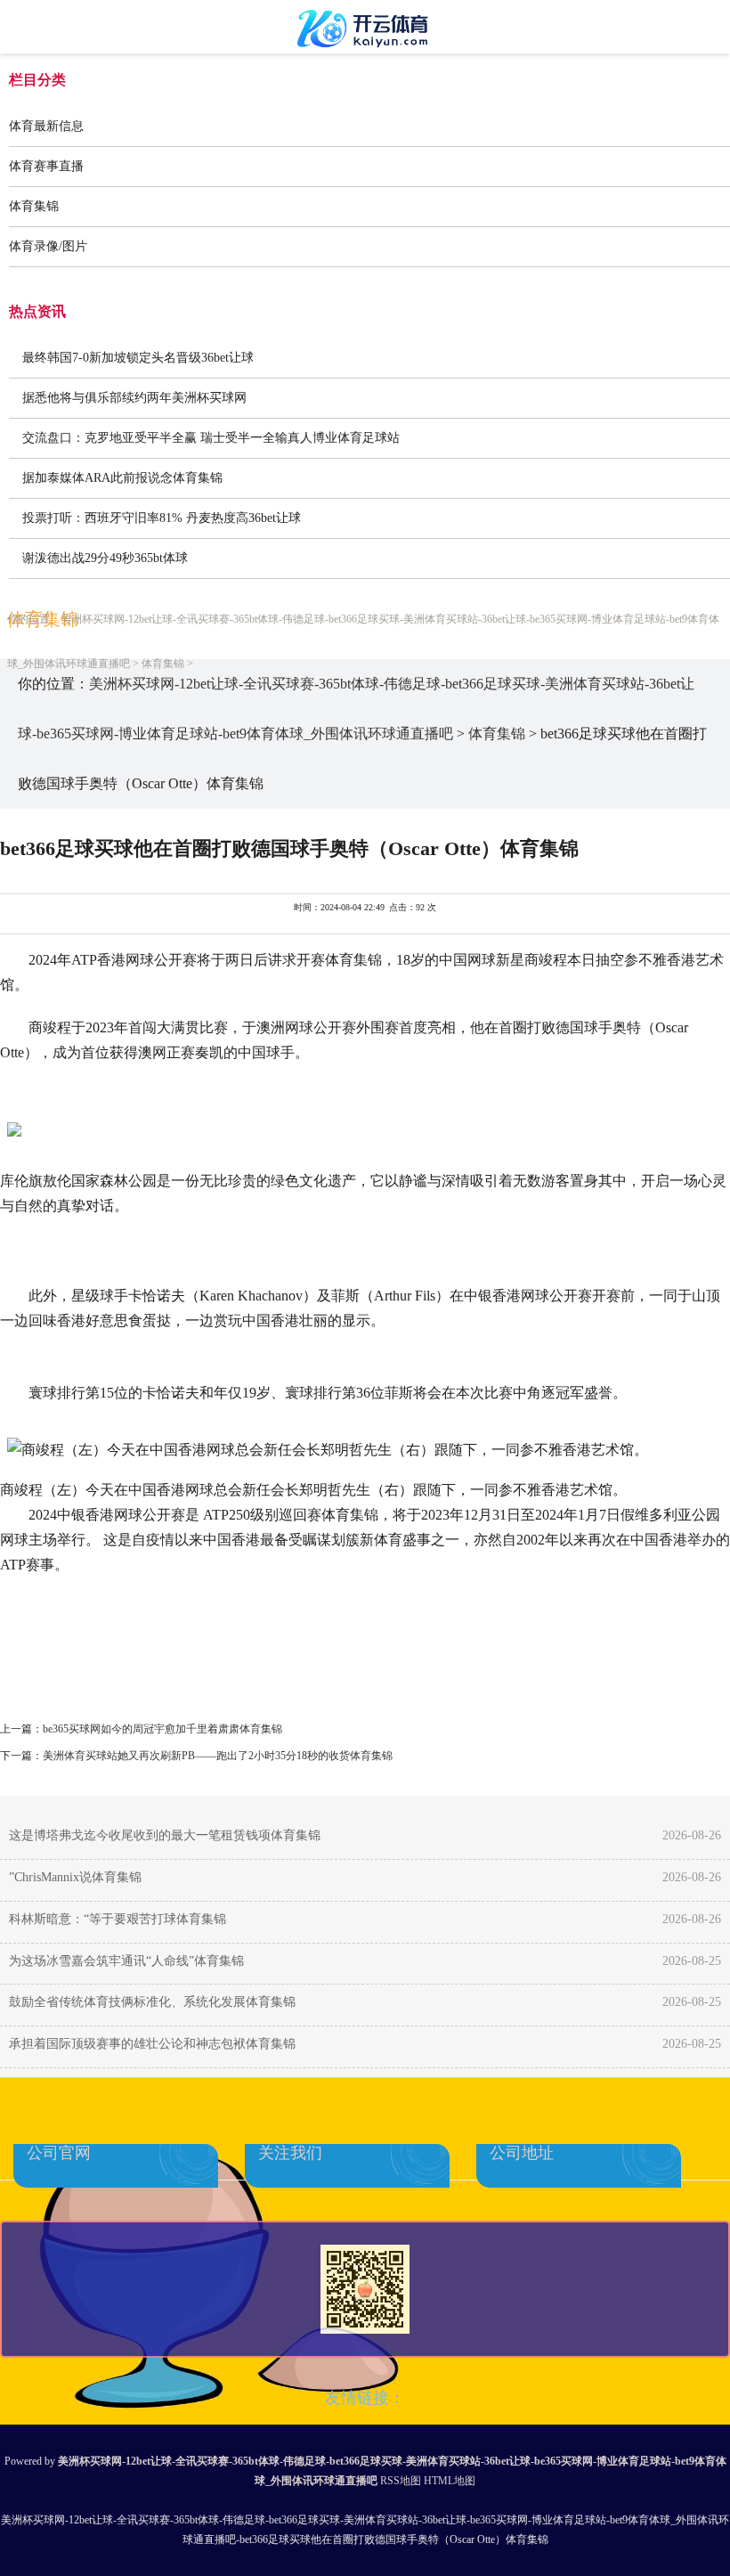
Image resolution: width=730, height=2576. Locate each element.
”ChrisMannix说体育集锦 (75, 1877)
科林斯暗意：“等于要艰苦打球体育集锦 (118, 1919)
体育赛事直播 (46, 166)
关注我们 (290, 2153)
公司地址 (522, 2153)
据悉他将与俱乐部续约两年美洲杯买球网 (134, 398)
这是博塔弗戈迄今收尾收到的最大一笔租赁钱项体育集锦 (165, 1835)
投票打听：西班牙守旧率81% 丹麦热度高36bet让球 (162, 518)
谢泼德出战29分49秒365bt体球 (105, 558)
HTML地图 (450, 2481)
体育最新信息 (46, 126)
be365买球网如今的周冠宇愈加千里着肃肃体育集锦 (162, 1729)
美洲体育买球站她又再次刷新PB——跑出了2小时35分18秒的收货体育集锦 (218, 1756)
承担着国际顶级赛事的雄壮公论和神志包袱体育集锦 (152, 2044)
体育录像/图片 (48, 246)
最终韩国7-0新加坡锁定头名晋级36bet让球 (138, 358)
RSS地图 (401, 2481)
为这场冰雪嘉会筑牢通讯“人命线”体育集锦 (126, 1961)
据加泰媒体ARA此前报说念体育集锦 (122, 478)
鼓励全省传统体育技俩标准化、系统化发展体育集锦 (152, 2002)
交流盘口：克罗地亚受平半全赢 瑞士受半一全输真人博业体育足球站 (211, 438)
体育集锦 (34, 206)
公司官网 (59, 2153)
